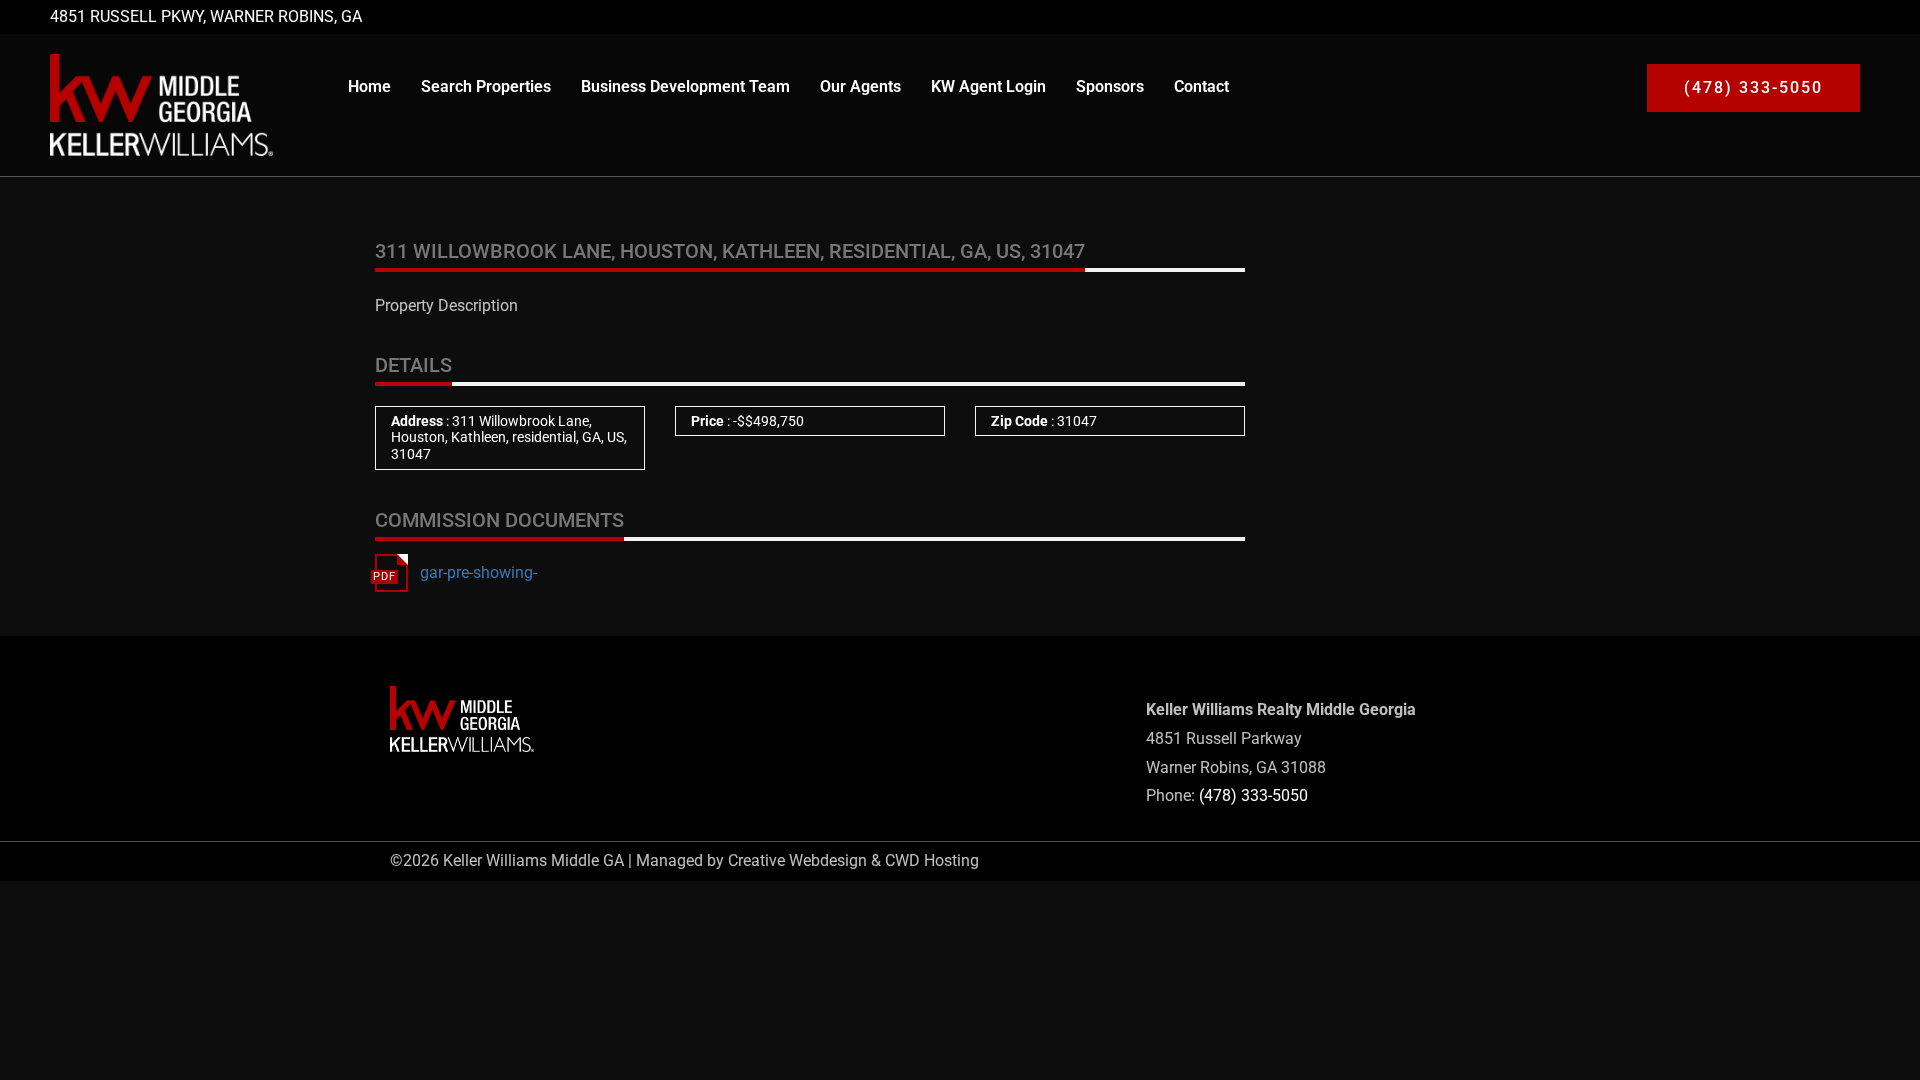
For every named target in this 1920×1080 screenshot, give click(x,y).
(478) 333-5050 (1253, 795)
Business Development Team (685, 86)
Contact (1201, 86)
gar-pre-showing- (478, 572)
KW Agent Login (988, 86)
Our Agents (860, 86)
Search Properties (486, 86)
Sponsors (1110, 86)
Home (369, 86)
